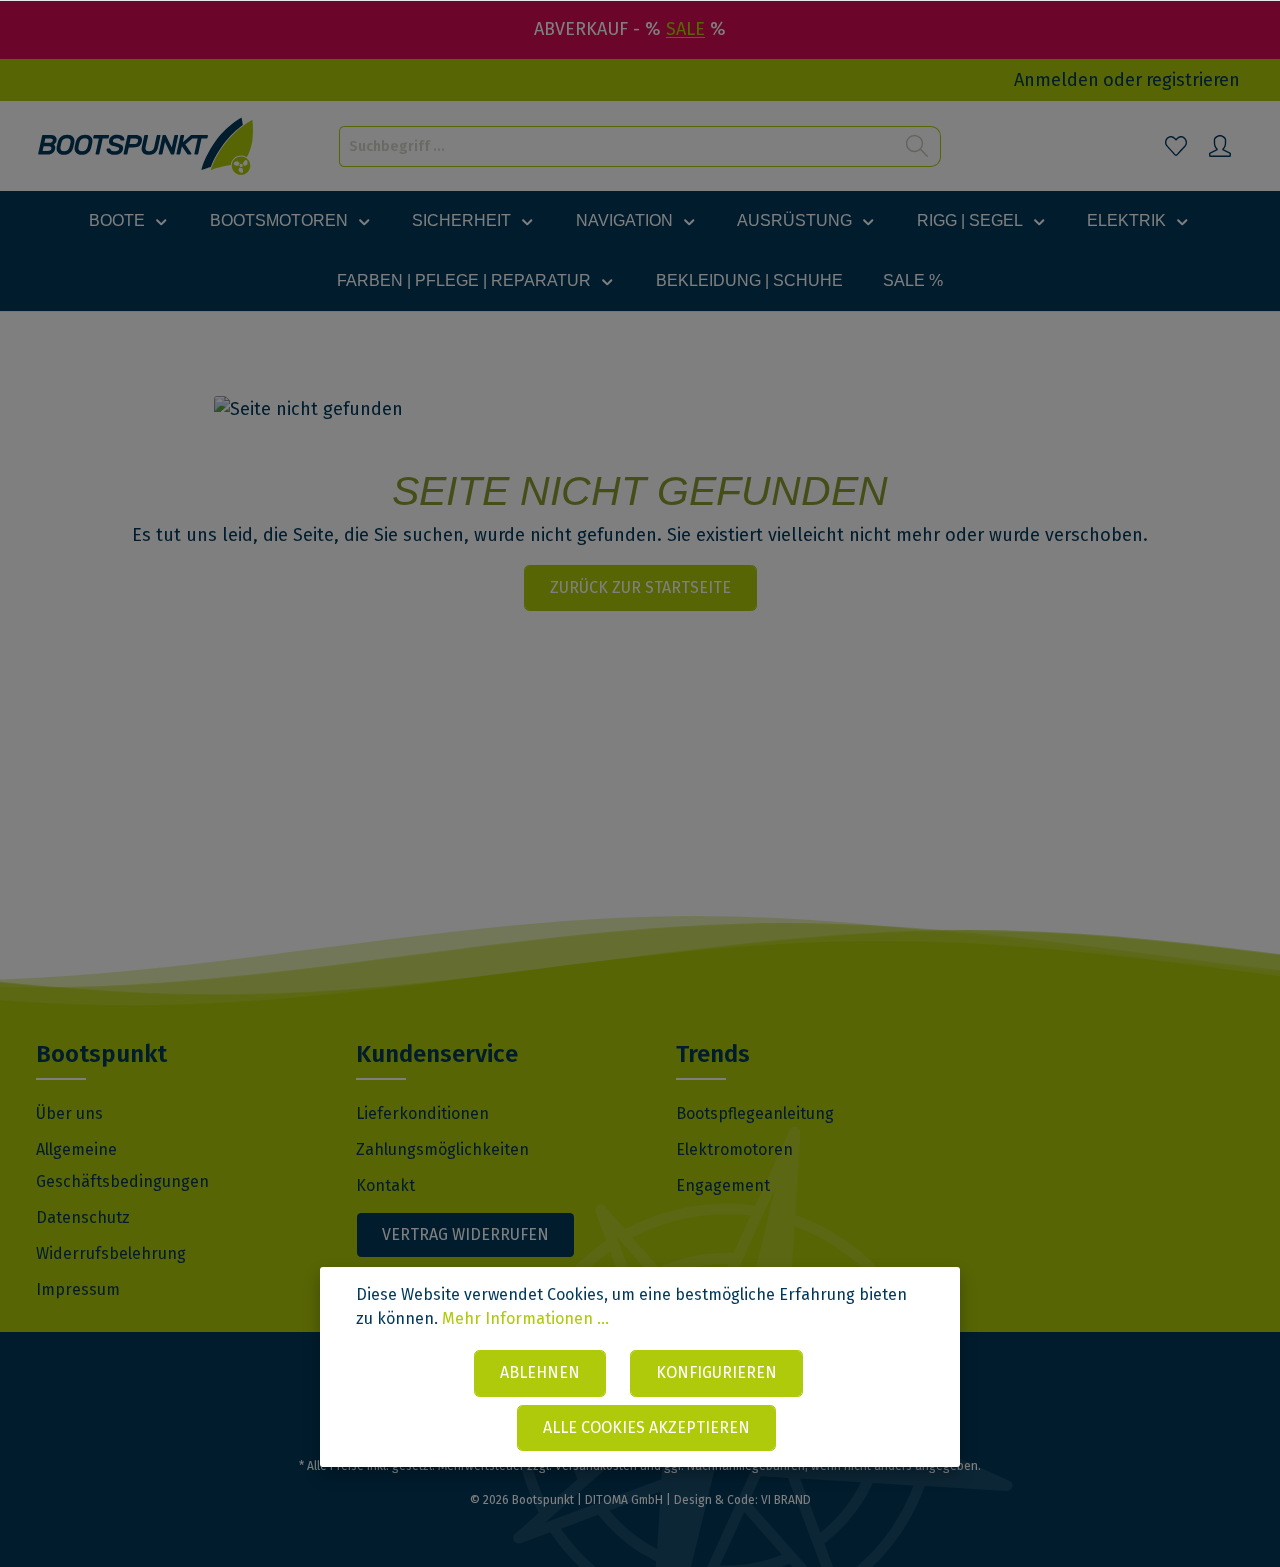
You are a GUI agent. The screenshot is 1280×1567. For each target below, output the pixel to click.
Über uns (69, 1113)
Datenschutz (83, 1217)
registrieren (1193, 80)
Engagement (723, 1185)
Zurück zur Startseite (640, 587)
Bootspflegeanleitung (755, 1113)
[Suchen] (917, 146)
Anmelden (1056, 80)
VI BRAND (786, 1500)
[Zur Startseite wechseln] (146, 146)
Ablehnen (540, 1372)
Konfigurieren (716, 1372)
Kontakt (385, 1185)
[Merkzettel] (1176, 146)
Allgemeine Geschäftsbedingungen (122, 1165)
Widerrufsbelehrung (111, 1253)
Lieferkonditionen (422, 1113)
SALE (685, 29)
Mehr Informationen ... (525, 1318)
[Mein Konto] (1220, 146)
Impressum (78, 1289)
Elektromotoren (734, 1149)
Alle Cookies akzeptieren (646, 1427)
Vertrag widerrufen (465, 1234)
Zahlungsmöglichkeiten (442, 1149)
